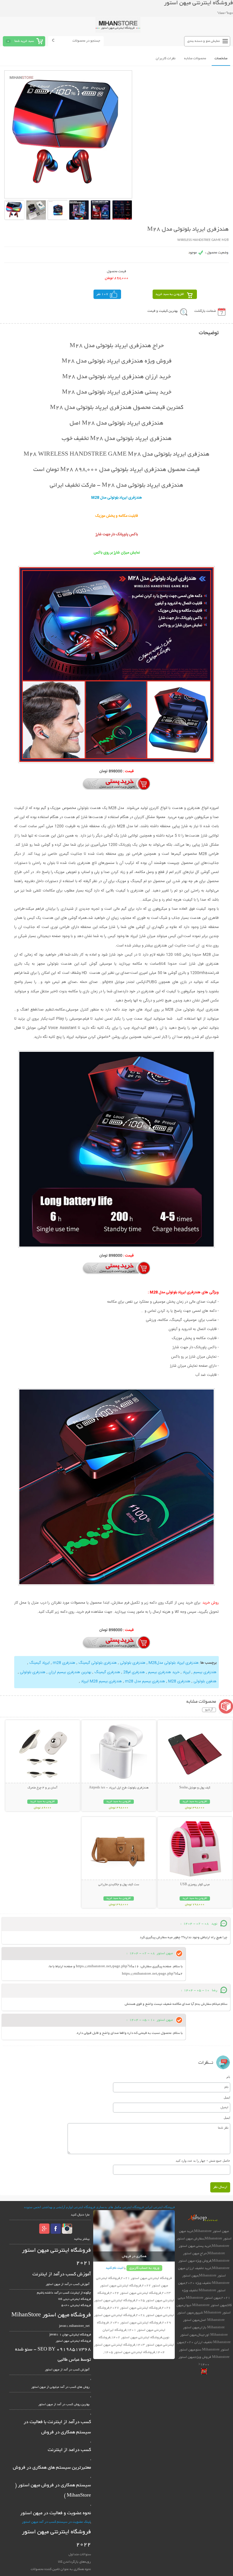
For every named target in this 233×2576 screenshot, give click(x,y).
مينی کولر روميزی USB (195, 1885)
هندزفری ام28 (134, 1672)
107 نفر (102, 294)
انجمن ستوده (33, 2207)
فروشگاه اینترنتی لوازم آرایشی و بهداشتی (68, 2207)
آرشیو (209, 1710)
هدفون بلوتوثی (204, 1681)
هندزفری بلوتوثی (133, 1663)
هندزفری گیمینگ (107, 1672)
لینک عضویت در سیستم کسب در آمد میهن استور (56, 2522)
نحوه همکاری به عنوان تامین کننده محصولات (61, 2569)
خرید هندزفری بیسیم (163, 1672)
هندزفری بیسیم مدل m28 (144, 1681)
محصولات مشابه (195, 59)
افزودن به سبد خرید (170, 294)
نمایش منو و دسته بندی (204, 41)
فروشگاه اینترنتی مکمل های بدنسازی (120, 2207)
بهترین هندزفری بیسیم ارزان (69, 1672)
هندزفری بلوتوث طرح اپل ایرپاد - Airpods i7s (119, 1788)
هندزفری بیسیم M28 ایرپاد (101, 1681)
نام (228, 2077)
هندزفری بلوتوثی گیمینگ (98, 1663)
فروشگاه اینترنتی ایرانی (160, 2207)
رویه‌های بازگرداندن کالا (74, 2562)
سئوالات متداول (80, 2555)
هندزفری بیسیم (204, 1672)
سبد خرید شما (24, 41)
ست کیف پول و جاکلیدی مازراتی (119, 1885)
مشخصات (221, 59)
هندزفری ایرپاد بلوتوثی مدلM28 (173, 1663)
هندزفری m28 (64, 1663)
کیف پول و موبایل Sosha (195, 1788)
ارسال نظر (220, 2187)
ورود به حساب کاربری (144, 2268)
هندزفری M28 (179, 1681)
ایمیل (227, 2097)
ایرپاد (186, 1672)
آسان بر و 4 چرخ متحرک (42, 1788)
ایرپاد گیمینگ (39, 1663)
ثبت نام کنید (114, 2268)
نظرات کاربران (166, 59)
